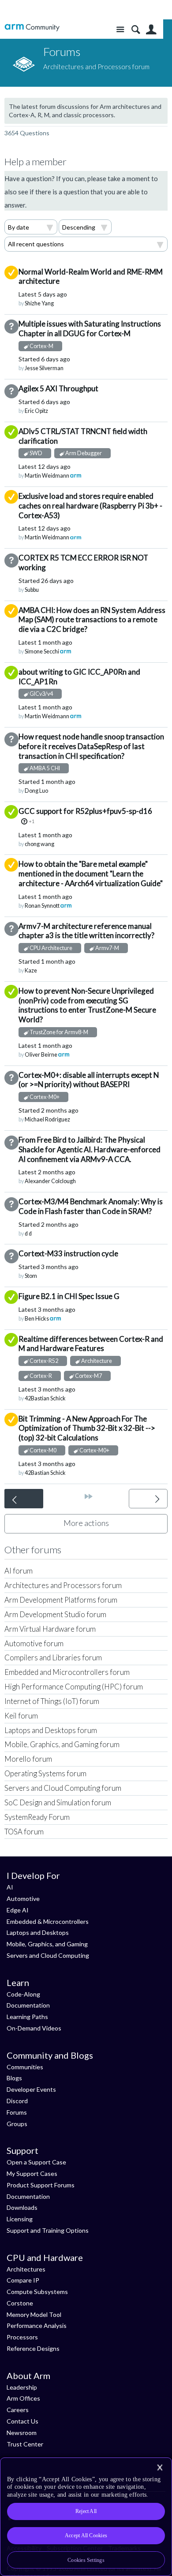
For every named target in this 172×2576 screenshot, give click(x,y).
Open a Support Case (36, 2162)
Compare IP (23, 2280)
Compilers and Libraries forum (53, 1657)
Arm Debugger (84, 453)
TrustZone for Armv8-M (59, 1032)
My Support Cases (32, 2173)
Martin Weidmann (47, 476)
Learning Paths (27, 2017)
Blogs (14, 2078)
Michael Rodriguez (47, 1119)
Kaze (31, 971)
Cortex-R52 (44, 1361)
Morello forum (28, 1759)
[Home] (32, 28)
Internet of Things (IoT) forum (52, 1701)
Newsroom (22, 2433)
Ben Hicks (37, 1319)
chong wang (39, 844)
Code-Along (23, 1994)
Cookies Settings (86, 2560)
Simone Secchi (42, 651)
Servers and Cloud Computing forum (63, 1788)
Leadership (22, 2387)
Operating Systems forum (45, 1773)
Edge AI (18, 1910)
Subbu (32, 590)
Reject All (86, 2511)
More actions (86, 1523)
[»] (89, 1496)
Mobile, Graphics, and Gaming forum (62, 1744)
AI (10, 1887)
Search (136, 30)
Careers (18, 2410)
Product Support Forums (41, 2185)
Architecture (97, 1361)
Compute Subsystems (37, 2292)
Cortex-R (41, 1376)
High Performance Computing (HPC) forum (74, 1687)
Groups (17, 2124)
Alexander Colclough (50, 1181)
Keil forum (21, 1716)
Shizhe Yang (39, 303)
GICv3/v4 (41, 694)
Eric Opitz (36, 411)
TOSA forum (24, 1832)
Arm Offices (23, 2398)
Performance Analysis (37, 2325)
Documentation (28, 2005)
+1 (32, 821)
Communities (25, 2067)
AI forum (19, 1571)
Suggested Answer (11, 273)
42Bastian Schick (45, 1398)
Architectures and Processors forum (63, 1585)
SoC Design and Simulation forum (58, 1802)
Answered (11, 432)
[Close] (160, 2468)
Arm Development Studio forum (55, 1614)
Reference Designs (33, 2348)
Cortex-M (41, 346)
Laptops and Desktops (38, 1932)
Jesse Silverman (44, 368)
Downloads (22, 2207)
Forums (17, 2112)
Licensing (20, 2219)
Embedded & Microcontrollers (48, 1921)
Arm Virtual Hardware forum (50, 1629)
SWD (36, 453)
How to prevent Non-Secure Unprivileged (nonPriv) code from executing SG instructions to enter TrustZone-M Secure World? (87, 1005)
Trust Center (25, 2444)
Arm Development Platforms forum (61, 1600)
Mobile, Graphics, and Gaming (47, 1944)
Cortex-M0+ (45, 1097)
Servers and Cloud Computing (48, 1955)
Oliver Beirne (41, 1055)
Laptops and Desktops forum (51, 1730)
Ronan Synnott (42, 906)
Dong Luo (36, 791)
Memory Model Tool (34, 2314)
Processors (22, 2337)
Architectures (26, 2269)
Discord (17, 2101)
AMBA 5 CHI (45, 768)
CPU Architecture (51, 948)
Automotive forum (34, 1643)
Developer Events (31, 2089)
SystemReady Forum (37, 1817)
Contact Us (22, 2421)
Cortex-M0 (43, 1450)
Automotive (23, 1899)
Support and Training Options (48, 2230)
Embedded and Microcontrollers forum (67, 1672)
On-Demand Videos (34, 2028)
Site (120, 30)
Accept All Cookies (86, 2535)
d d (28, 1234)
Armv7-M (107, 948)
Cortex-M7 (88, 1376)
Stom (31, 1276)
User (151, 30)
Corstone (20, 2303)
